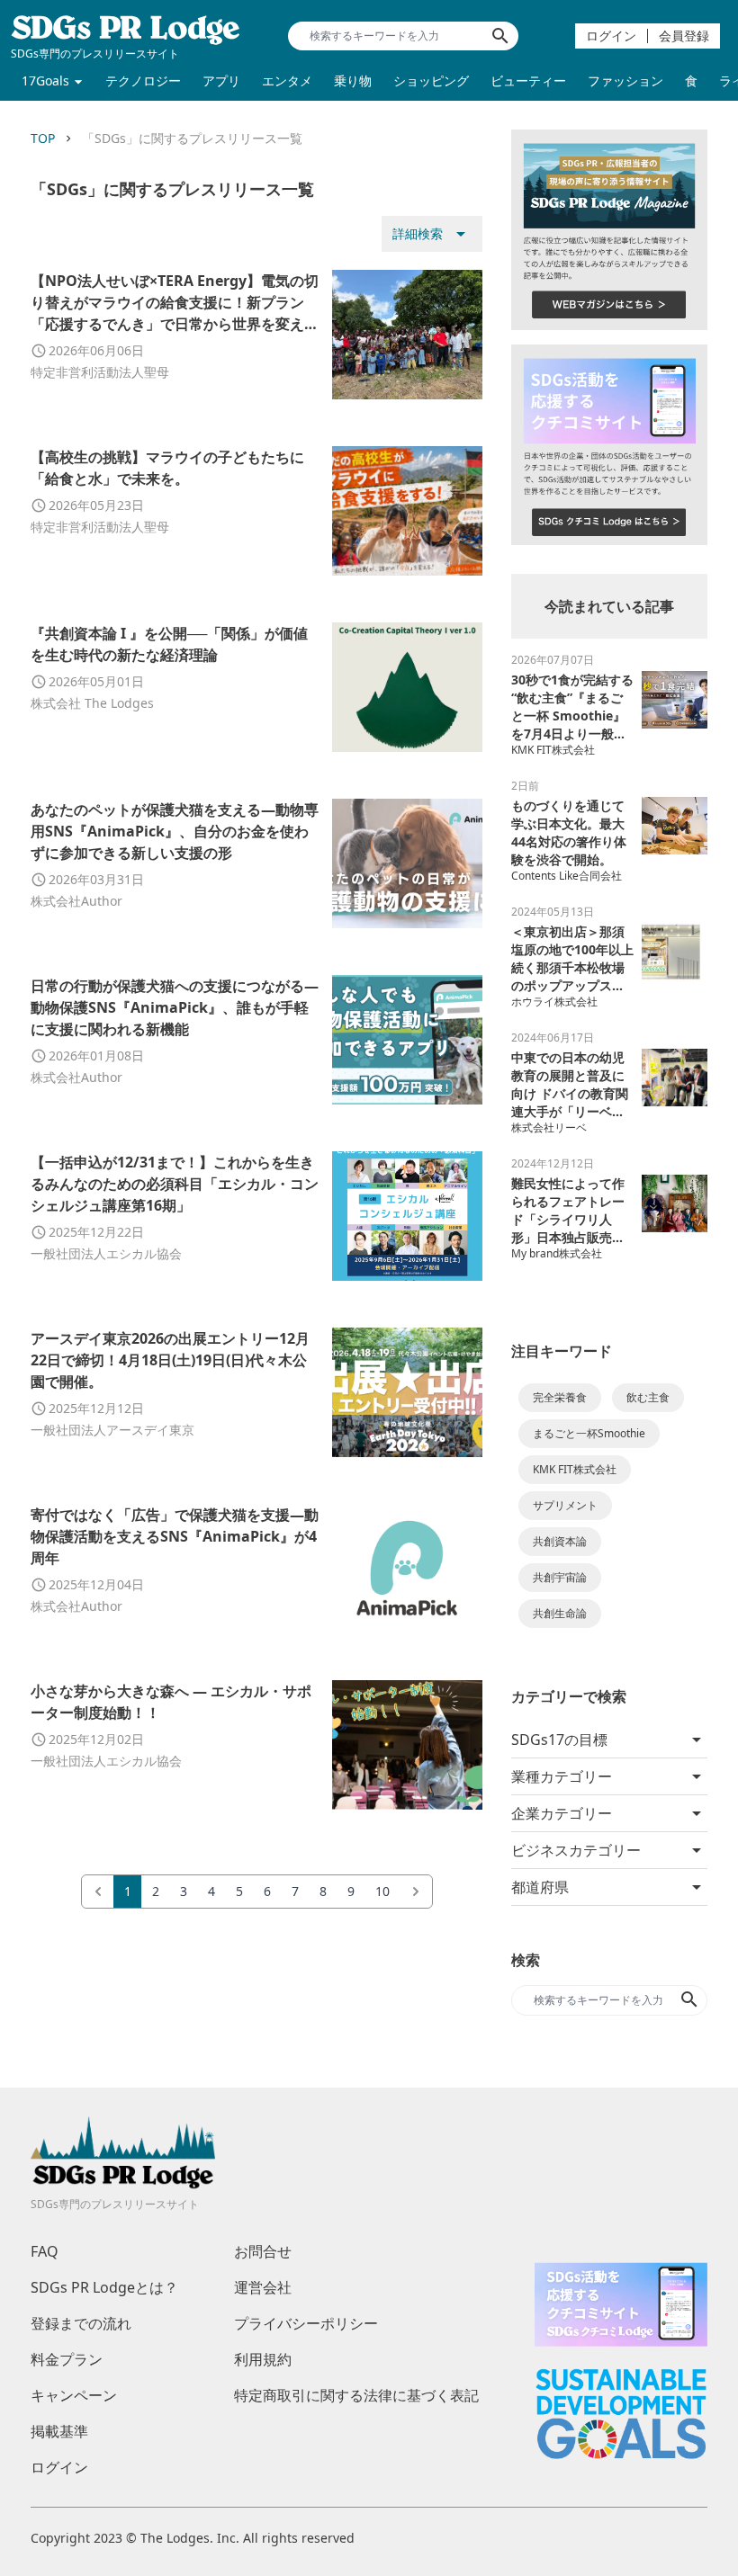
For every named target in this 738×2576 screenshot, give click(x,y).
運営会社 (263, 2287)
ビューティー (528, 80)
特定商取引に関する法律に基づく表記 (356, 2395)
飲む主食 (648, 1397)
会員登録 (684, 36)
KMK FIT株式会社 (575, 1469)
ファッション (625, 80)
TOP (43, 138)
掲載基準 (59, 2431)
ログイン (611, 36)
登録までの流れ (81, 2323)
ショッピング (431, 80)
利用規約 (263, 2359)
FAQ (45, 2251)
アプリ (221, 80)
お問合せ (263, 2251)
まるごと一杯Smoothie (589, 1433)
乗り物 (353, 80)
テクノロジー (143, 80)
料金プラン (67, 2359)
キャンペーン (74, 2395)
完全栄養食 (560, 1397)
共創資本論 (560, 1541)
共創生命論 (560, 1613)
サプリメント (565, 1505)
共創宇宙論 (560, 1577)
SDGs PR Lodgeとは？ (104, 2287)
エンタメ (287, 80)
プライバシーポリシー (306, 2323)
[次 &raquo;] (416, 1892)
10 (382, 1891)
